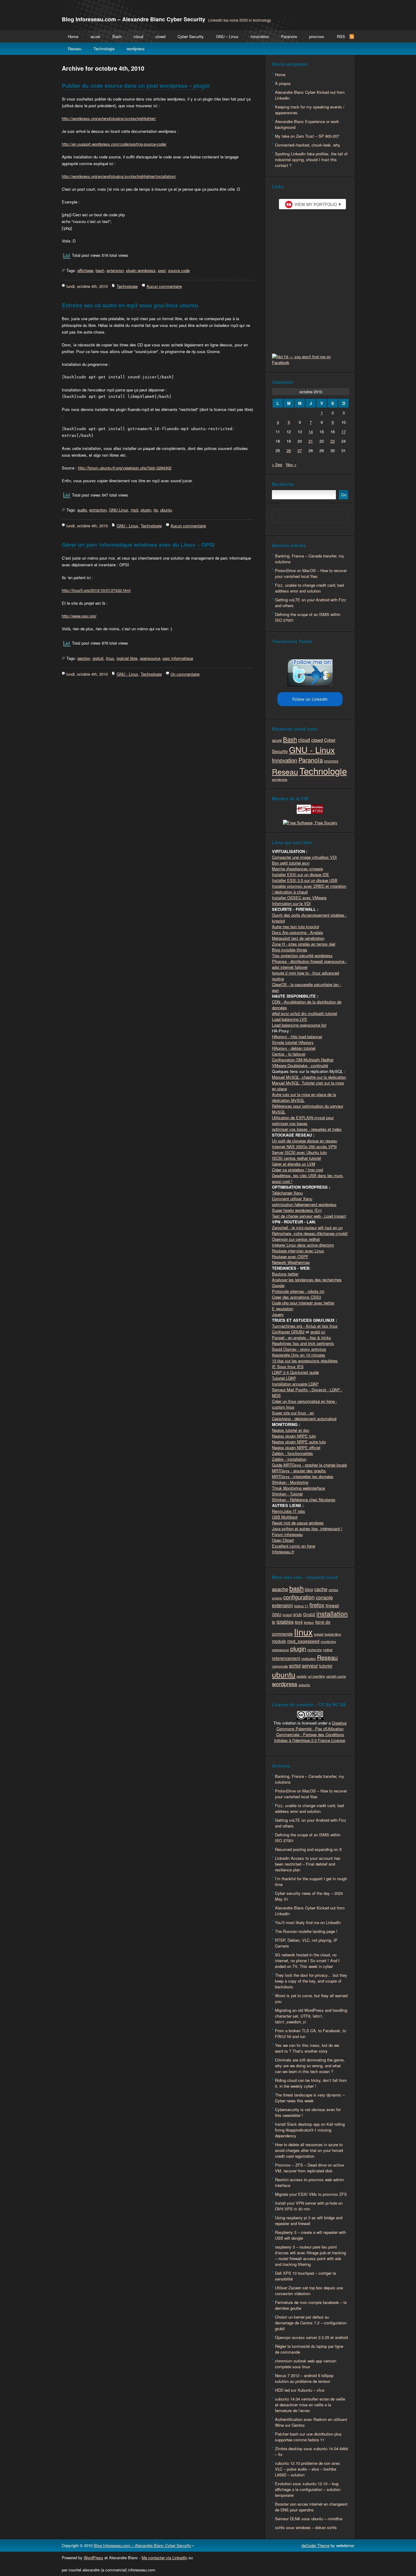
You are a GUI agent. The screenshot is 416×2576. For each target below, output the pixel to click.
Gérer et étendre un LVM (294, 1164)
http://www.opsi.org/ (79, 616)
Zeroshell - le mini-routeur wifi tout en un (307, 1228)
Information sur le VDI (291, 903)
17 (344, 432)
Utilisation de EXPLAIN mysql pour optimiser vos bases (303, 1120)
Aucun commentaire (164, 286)
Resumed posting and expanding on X (308, 1849)
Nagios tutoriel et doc (291, 1430)
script (295, 1665)
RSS (341, 36)
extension (115, 270)
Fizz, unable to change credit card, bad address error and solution (309, 588)
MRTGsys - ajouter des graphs (299, 1471)
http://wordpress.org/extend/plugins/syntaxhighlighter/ (109, 118)
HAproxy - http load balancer (297, 1037)
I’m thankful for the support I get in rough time (311, 1881)
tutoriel (326, 1666)
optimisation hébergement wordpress (304, 1204)
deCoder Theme (316, 2545)
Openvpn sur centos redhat (296, 1239)
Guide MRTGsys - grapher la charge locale (309, 1465)
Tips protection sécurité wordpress (302, 955)
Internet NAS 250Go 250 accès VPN (304, 1146)
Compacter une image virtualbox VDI (304, 857)
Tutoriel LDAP (284, 1378)
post (162, 270)
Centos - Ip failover (289, 1054)
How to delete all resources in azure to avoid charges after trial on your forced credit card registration (309, 2150)
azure (95, 36)
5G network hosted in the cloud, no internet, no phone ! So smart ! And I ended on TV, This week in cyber (307, 1960)
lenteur (309, 1622)
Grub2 (309, 1614)
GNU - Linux (127, 526)
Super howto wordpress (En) (297, 1210)
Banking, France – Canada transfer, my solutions (310, 559)
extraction (98, 510)
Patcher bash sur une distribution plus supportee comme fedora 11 (308, 2437)
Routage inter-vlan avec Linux (298, 1251)
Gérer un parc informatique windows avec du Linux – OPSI (138, 545)
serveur (310, 1665)
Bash (117, 36)
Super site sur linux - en (293, 1413)
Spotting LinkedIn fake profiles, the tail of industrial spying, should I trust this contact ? (311, 159)
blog (309, 1589)
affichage (85, 270)
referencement (286, 1658)
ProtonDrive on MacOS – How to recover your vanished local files (311, 573)
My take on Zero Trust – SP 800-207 (307, 136)
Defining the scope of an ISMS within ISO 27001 (308, 617)
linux (110, 658)
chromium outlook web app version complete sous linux (306, 2364)
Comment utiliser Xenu (292, 1199)
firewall (332, 1605)
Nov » (291, 464)
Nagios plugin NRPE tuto (294, 1436)
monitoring (328, 1642)
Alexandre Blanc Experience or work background (307, 124)
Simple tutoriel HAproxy (293, 1042)
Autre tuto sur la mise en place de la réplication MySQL (304, 1097)
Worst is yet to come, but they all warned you (311, 1998)
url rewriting (316, 1676)
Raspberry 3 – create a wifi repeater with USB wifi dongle (310, 2235)
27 (300, 450)
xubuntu (304, 1685)
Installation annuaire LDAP (295, 1384)
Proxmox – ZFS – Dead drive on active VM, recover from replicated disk (309, 2168)
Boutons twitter (285, 1274)
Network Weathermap (291, 1262)
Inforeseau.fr (283, 1552)
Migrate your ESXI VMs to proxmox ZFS (311, 2194)
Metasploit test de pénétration (298, 938)
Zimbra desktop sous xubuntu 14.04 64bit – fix (312, 2451)
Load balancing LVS (289, 1019)
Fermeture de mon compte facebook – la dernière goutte (311, 2305)
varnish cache (336, 1676)
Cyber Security (191, 36)
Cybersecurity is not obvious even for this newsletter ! (308, 2112)
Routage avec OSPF (290, 1256)
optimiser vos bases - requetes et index (307, 1129)
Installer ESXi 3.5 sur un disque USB (305, 880)
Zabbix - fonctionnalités (293, 1453)
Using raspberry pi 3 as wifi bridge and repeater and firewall (309, 2220)
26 (289, 450)
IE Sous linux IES (288, 1366)
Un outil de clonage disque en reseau (305, 1141)
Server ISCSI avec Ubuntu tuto (299, 1152)
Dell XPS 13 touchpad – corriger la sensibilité (305, 2276)
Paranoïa (289, 36)
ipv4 (299, 1622)
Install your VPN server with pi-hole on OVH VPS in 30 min (309, 2206)
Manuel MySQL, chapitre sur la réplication (309, 1077)
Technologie (104, 49)
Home (73, 36)
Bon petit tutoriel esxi (291, 863)
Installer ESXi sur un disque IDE (301, 874)
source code (179, 270)
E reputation (283, 1309)
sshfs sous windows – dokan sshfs (306, 2527)
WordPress (93, 2558)
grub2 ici (318, 1332)
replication (308, 1659)
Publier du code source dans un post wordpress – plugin (136, 86)
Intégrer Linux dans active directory (303, 1245)
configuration (299, 1597)
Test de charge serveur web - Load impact (309, 1216)
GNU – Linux (227, 36)
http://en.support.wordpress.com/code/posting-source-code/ (114, 144)
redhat (328, 1650)
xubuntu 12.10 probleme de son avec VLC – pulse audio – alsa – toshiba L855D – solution (308, 2469)
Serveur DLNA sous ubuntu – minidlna (309, 2519)
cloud (138, 36)
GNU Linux (119, 510)
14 (311, 432)
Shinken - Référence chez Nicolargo (304, 1500)
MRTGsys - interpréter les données (303, 1476)
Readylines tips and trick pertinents (303, 1343)
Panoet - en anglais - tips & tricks (301, 1338)
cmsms (277, 1598)
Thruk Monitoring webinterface (298, 1488)
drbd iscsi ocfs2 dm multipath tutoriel (305, 1013)
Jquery (278, 1314)
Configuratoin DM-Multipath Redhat (303, 1060)
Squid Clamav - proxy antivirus (299, 1349)
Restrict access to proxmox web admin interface (309, 2182)
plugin (146, 510)
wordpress (136, 49)
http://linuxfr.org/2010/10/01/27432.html (96, 590)
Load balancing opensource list (299, 1025)
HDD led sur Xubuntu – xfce (300, 2390)
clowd (160, 36)
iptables (285, 1622)
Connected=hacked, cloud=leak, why (308, 145)
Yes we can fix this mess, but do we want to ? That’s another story (307, 2048)
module (279, 1641)
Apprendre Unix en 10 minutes (299, 1355)
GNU (277, 1614)
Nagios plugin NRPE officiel (296, 1447)
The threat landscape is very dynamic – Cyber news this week (310, 2098)
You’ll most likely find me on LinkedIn (308, 1922)
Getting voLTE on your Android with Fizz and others (311, 603)
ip (274, 1622)
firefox (317, 1605)
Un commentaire (185, 674)
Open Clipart (283, 1540)
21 (311, 441)
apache (280, 1589)
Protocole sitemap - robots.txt (298, 1291)
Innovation (260, 36)
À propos (283, 83)
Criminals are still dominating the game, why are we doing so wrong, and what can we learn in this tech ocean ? (310, 2066)
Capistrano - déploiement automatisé (304, 1419)
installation (332, 1613)
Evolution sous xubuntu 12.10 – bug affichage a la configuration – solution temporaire (308, 2489)
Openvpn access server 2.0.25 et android (311, 2337)
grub (297, 1614)
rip (156, 510)
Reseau (75, 49)
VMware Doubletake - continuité (300, 1065)
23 (333, 441)
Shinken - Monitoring (290, 1482)
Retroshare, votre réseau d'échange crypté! (310, 1233)
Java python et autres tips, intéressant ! (307, 1529)
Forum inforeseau (287, 1534)
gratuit (98, 658)
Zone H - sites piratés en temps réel (304, 944)
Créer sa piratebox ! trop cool (298, 1170)
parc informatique (178, 658)
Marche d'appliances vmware (297, 869)
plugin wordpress (141, 270)
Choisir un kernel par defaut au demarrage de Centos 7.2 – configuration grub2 (311, 2323)
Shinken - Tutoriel (287, 1494)
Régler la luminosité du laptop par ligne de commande (309, 2349)
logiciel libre (127, 658)
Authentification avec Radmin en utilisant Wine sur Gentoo (311, 2422)
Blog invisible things (290, 950)
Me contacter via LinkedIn (164, 2558)
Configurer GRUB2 (288, 1332)
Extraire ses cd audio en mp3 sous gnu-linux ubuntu (130, 305)
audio (82, 510)
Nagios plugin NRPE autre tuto (299, 1442)
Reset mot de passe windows (298, 1523)
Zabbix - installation (289, 1459)
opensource (150, 658)
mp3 (134, 510)
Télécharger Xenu (287, 1193)
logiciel (319, 1634)
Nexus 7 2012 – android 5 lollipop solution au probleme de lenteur (304, 2378)
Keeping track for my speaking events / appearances (310, 110)
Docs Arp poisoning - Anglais (298, 932)
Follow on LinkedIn (310, 699)
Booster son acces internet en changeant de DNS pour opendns (311, 2507)
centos (333, 1590)
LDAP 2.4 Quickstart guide (295, 1372)
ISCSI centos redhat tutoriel (296, 1158)
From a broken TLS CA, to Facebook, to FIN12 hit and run (310, 2033)
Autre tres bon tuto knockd (295, 927)
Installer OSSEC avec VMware (299, 898)
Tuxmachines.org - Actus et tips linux (305, 1326)
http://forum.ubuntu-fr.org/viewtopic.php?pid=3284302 (125, 468)
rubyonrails (280, 1666)
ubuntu (166, 510)
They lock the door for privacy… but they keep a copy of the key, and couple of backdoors (311, 1981)
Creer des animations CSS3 (296, 1297)
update (302, 1676)
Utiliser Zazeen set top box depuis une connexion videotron (309, 2291)
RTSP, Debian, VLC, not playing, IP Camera (306, 1943)
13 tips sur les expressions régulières (305, 1361)
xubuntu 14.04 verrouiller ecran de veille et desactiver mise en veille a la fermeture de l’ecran (310, 2405)
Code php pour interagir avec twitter (303, 1303)
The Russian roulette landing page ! (306, 1931)
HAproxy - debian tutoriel (294, 1048)
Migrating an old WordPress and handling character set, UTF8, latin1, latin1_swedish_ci (311, 2016)
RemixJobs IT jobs (289, 1511)
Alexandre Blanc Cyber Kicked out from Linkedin (310, 95)
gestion (84, 658)
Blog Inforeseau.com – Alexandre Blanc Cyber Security (134, 19)
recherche (315, 1650)
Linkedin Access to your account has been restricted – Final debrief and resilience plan (308, 1864)
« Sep (277, 464)
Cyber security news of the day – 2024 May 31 (309, 1896)
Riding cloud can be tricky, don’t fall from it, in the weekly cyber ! (311, 2083)
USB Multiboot (285, 1517)
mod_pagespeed (303, 1641)
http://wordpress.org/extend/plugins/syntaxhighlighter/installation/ (119, 176)
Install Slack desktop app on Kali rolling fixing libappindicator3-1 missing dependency (310, 2130)
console (324, 1597)
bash (100, 270)
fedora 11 (301, 1606)
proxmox (317, 36)
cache (321, 1589)
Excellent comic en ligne (294, 1546)
